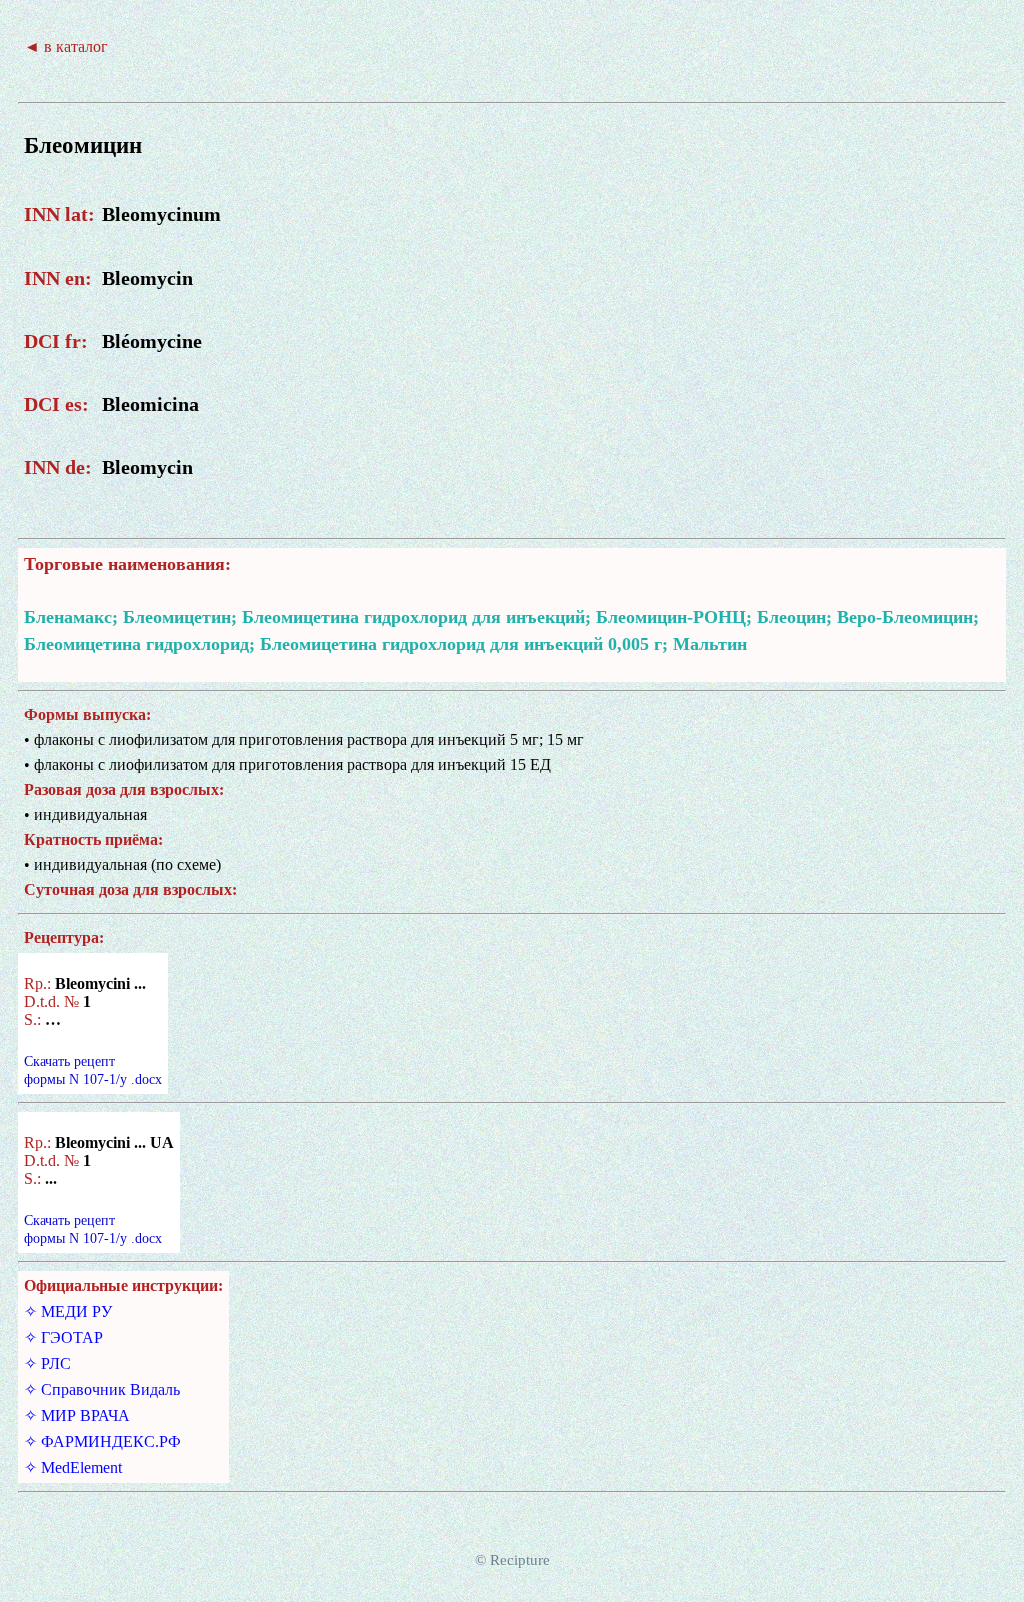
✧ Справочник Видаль (102, 1389)
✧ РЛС (47, 1363)
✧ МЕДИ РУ (68, 1311)
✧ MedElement (73, 1467)
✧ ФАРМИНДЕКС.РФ (102, 1441)
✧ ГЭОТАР (63, 1337)
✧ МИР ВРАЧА (77, 1415)
